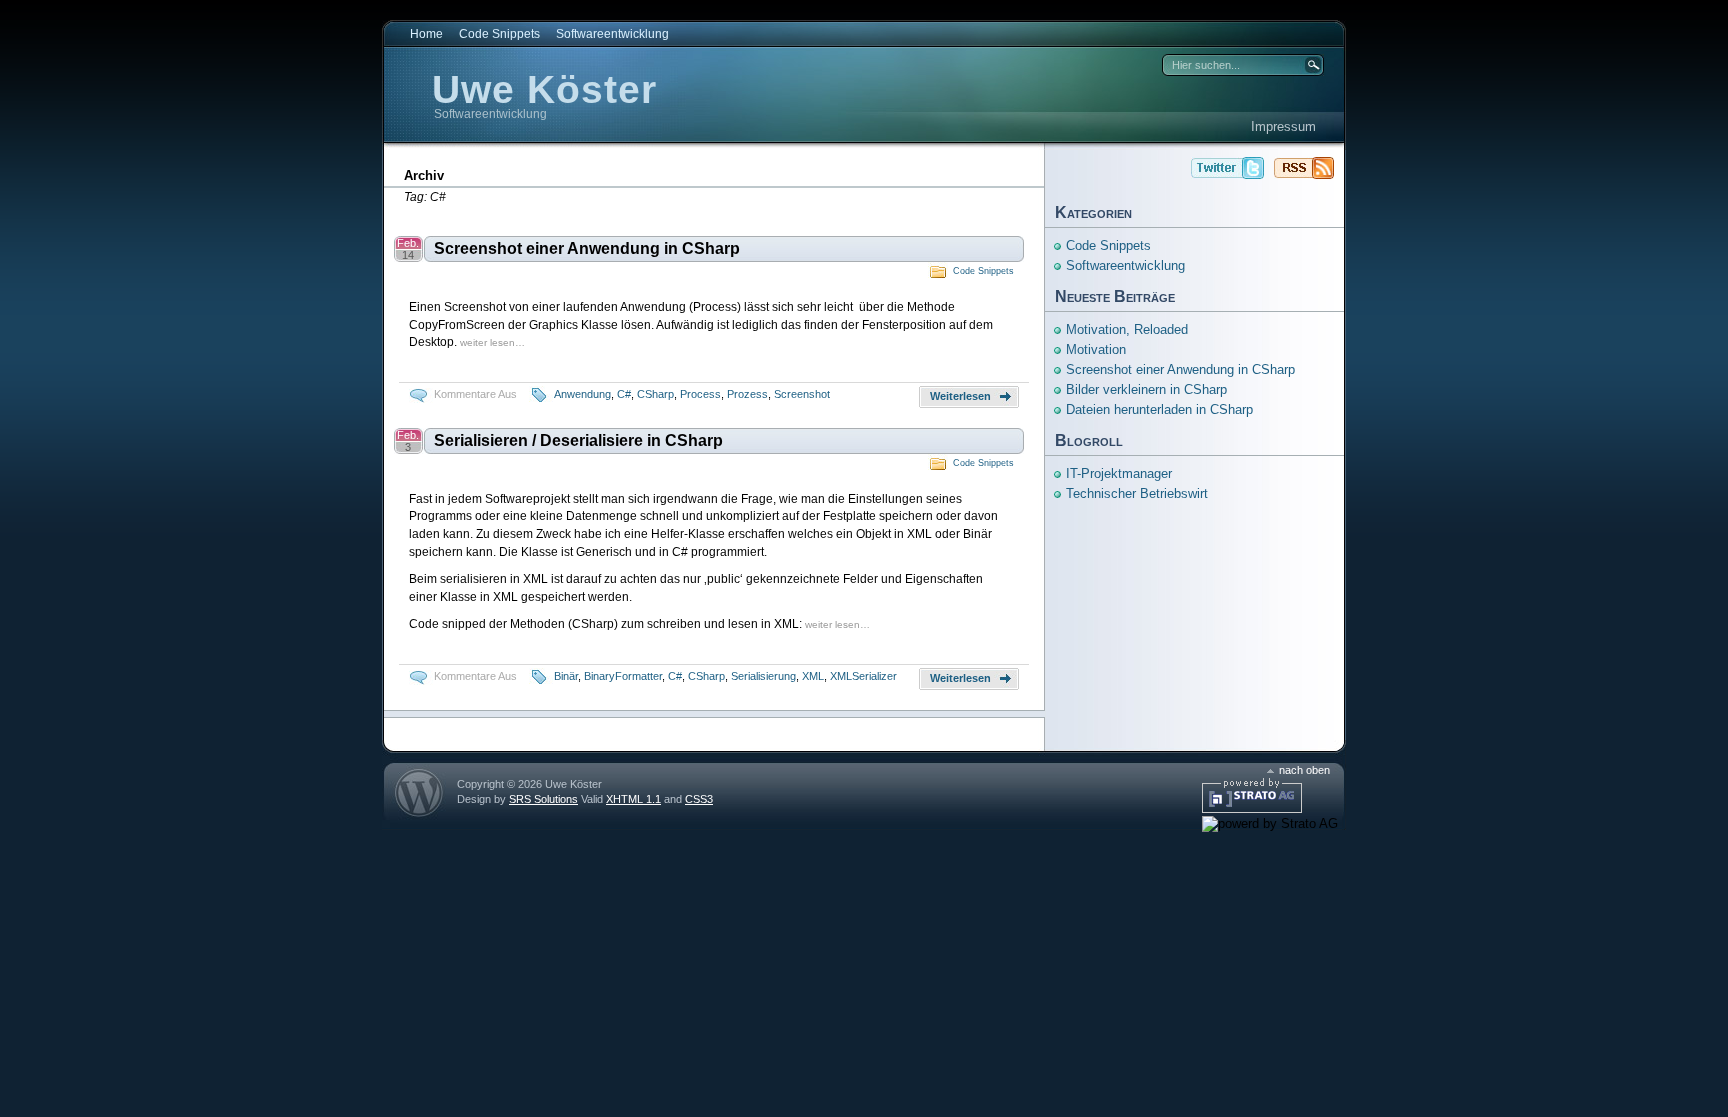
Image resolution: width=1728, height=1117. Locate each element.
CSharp (655, 394)
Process (700, 394)
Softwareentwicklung (612, 34)
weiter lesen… (492, 342)
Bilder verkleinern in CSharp (1146, 389)
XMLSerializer (863, 676)
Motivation (1096, 349)
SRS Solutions (543, 799)
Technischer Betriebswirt (1137, 493)
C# (624, 394)
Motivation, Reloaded (1127, 329)
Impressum (1283, 126)
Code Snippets (499, 34)
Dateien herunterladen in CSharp (1159, 409)
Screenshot (802, 394)
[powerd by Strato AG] (1252, 808)
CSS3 (699, 799)
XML (813, 676)
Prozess (747, 394)
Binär (566, 676)
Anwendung (582, 394)
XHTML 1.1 (633, 799)
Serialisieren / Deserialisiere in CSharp (578, 440)
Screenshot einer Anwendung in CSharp (587, 248)
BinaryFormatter (623, 676)
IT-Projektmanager (1119, 473)
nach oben (1304, 770)
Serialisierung (763, 676)
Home (426, 34)
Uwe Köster (544, 89)
